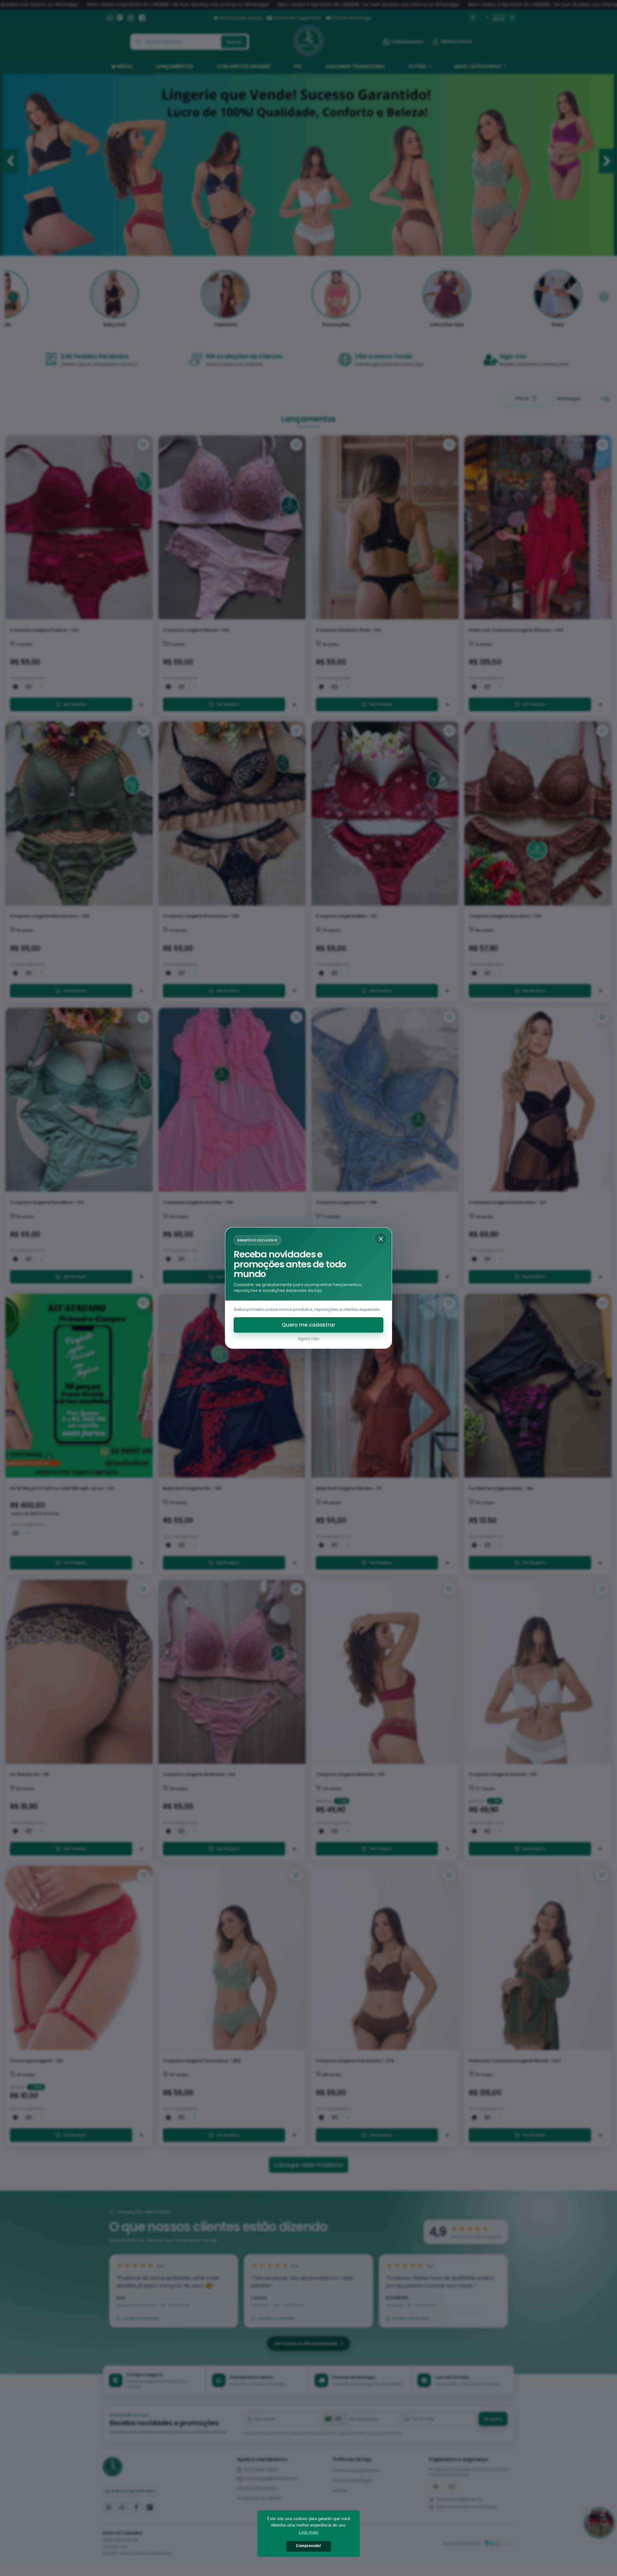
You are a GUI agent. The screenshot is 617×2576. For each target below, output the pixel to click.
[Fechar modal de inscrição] (381, 1239)
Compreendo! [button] (308, 2546)
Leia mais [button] (309, 2532)
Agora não (308, 1339)
